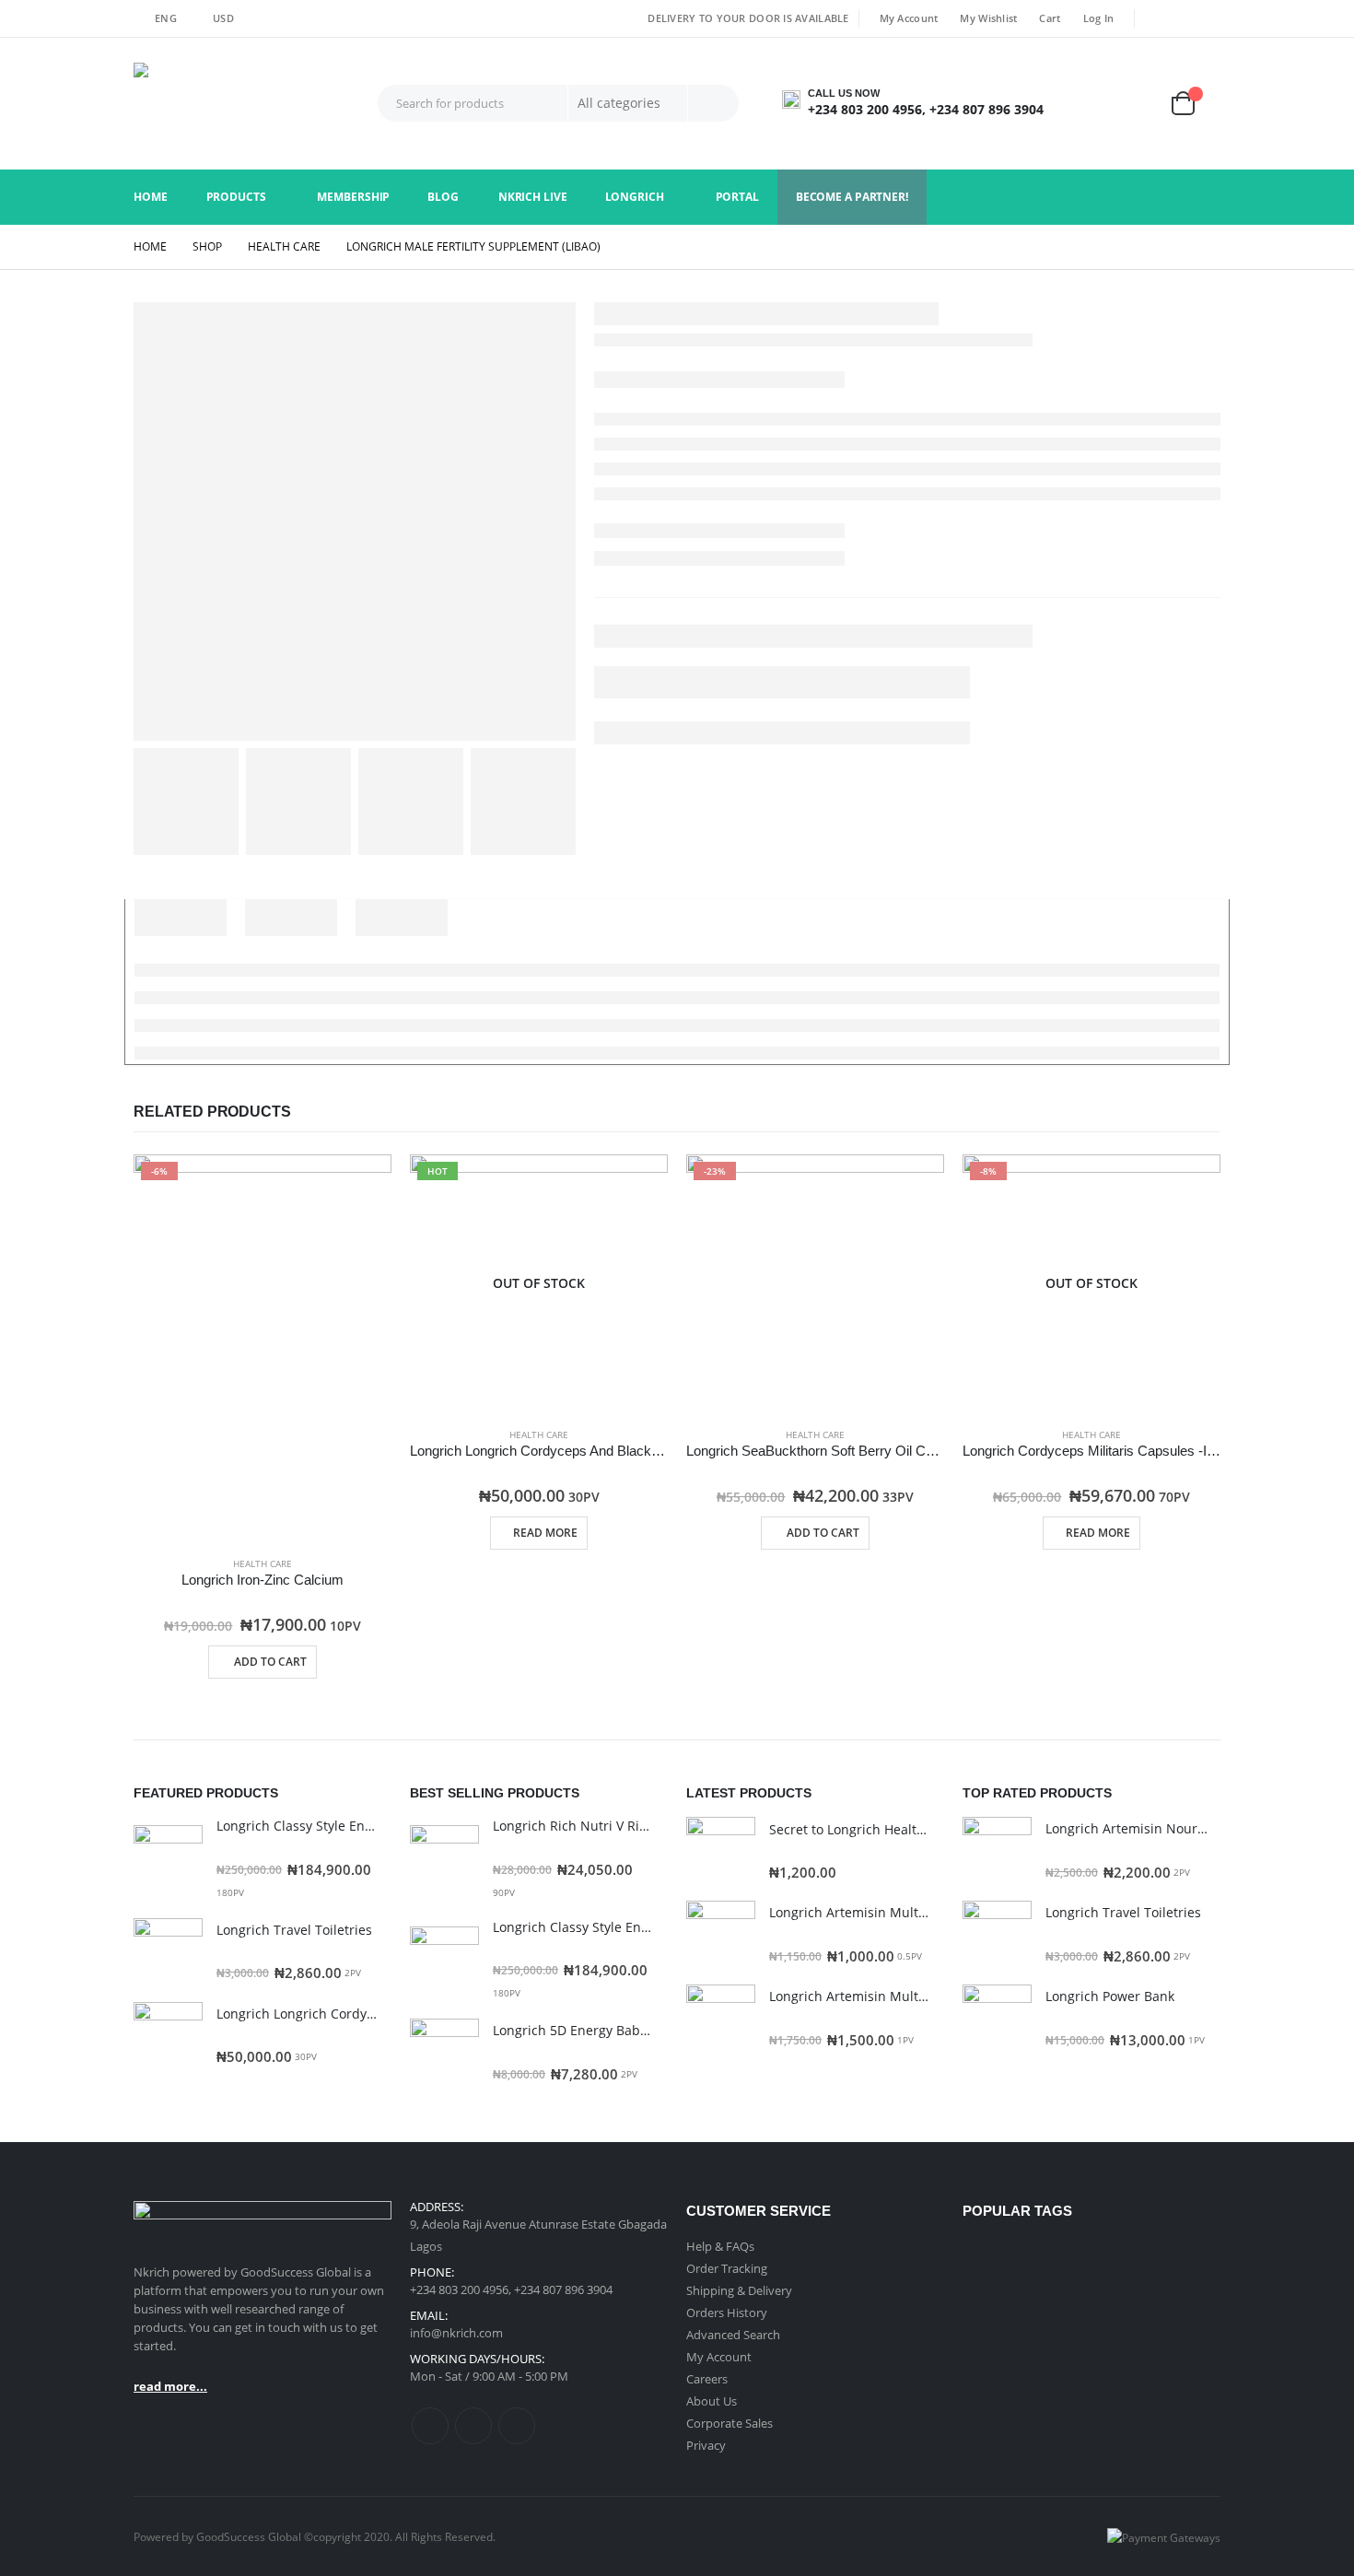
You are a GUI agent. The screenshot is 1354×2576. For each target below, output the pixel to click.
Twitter (473, 2426)
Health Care (263, 1563)
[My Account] (1092, 104)
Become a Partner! (852, 197)
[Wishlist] (1143, 104)
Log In (1099, 18)
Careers (707, 2379)
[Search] (713, 103)
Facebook (430, 2426)
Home (151, 197)
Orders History (727, 2313)
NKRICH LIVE (533, 197)
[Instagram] (1208, 18)
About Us (712, 2401)
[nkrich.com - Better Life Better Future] (249, 104)
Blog (443, 197)
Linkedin (517, 2426)
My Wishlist (988, 18)
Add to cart (270, 1662)
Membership (353, 197)
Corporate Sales (730, 2423)
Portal (737, 197)
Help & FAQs (720, 2246)
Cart (1050, 18)
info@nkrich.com (456, 2333)
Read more (545, 1533)
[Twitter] (1183, 18)
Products (236, 197)
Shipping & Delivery (739, 2290)
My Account (909, 18)
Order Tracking (727, 2268)
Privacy (706, 2445)
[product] (168, 1860)
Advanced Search (733, 2335)
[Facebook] (1156, 18)
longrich (635, 197)
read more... (170, 2386)
